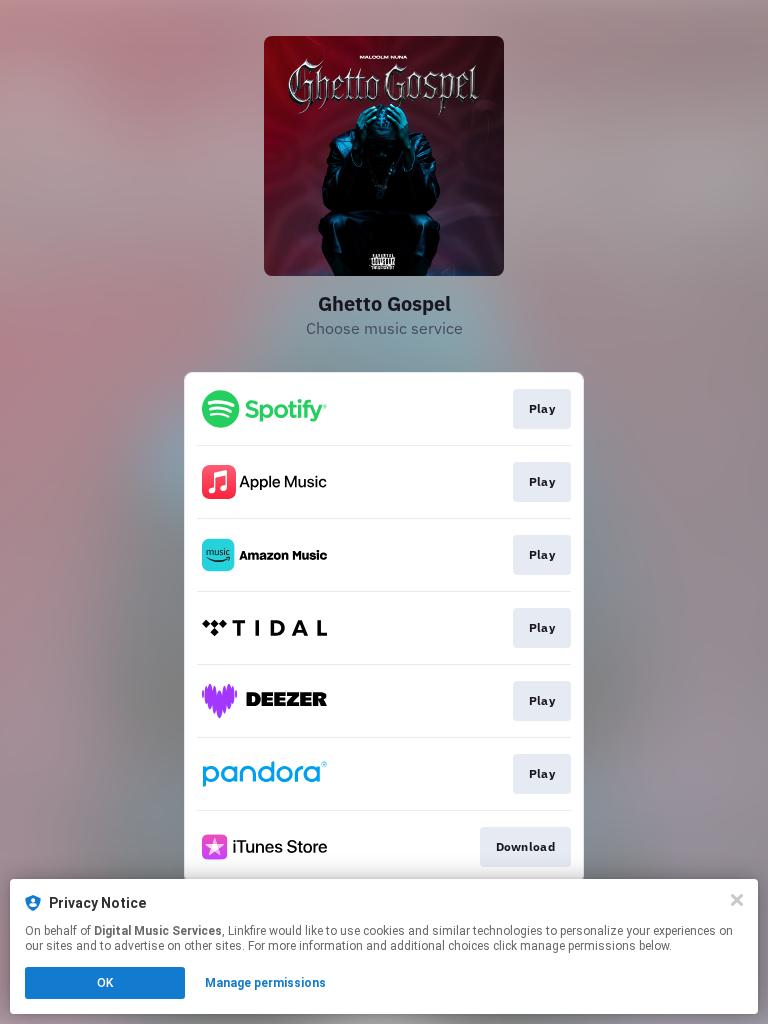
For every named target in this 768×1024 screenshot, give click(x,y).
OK (105, 983)
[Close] (737, 900)
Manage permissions (265, 983)
